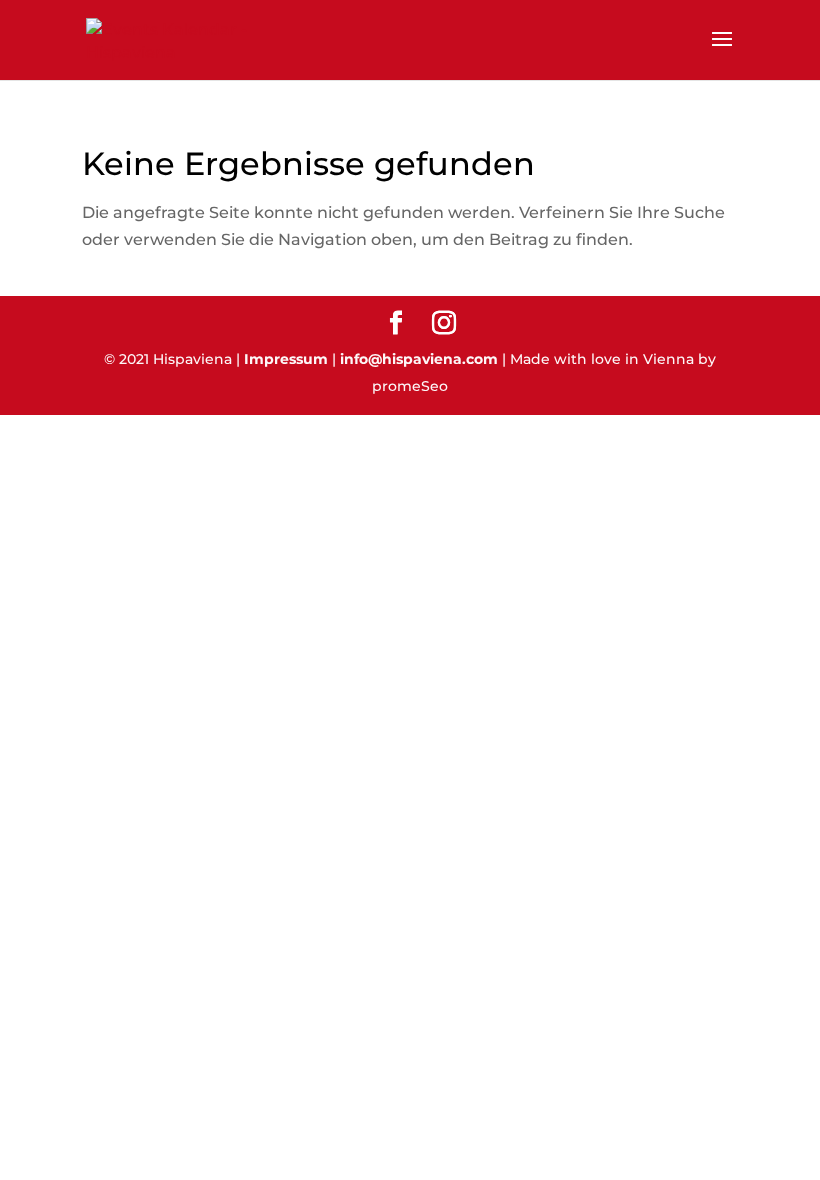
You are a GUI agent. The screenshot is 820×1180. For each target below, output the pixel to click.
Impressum (286, 359)
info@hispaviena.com (419, 359)
